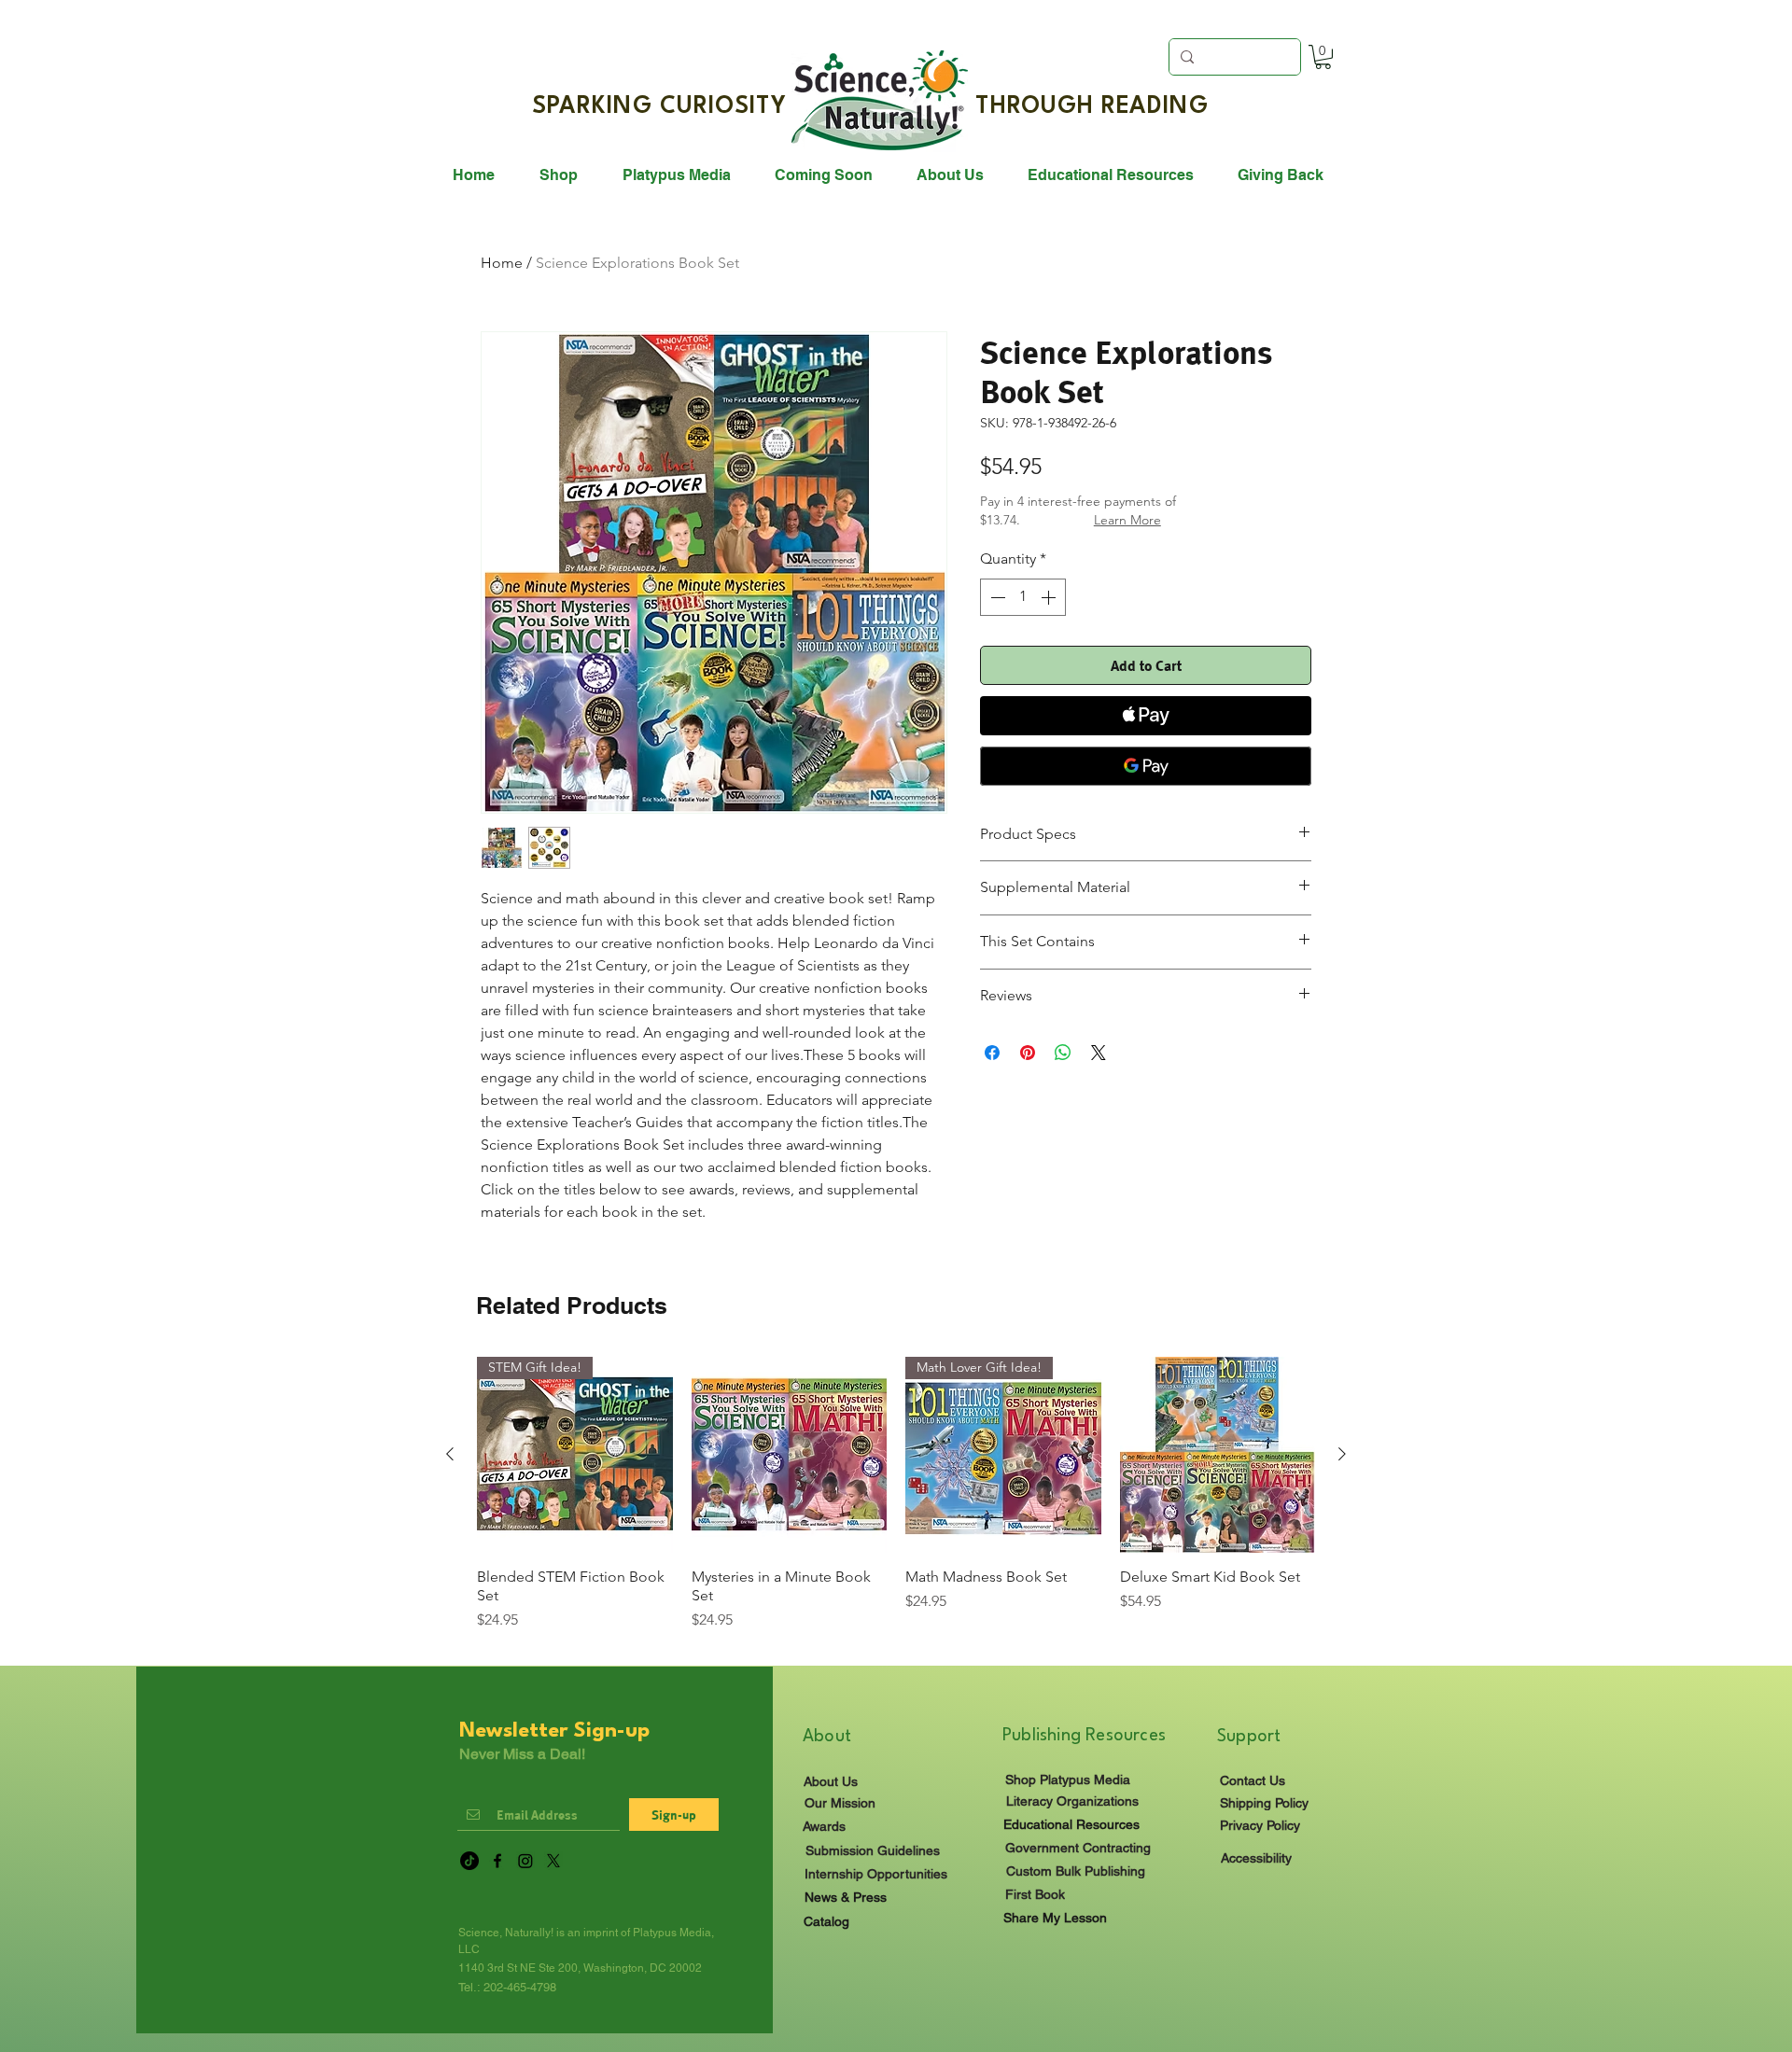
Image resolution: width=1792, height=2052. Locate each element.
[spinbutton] (1023, 597)
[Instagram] (525, 1861)
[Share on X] (1099, 1053)
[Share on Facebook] (992, 1053)
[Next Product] (1342, 1454)
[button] (1323, 57)
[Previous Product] (450, 1454)
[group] (896, 1503)
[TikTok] (469, 1861)
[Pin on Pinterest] (1028, 1053)
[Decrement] (996, 597)
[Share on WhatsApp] (1063, 1053)
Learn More (1127, 520)
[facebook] (497, 1861)
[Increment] (1050, 597)
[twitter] (553, 1861)
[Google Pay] (1146, 766)
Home (502, 263)
